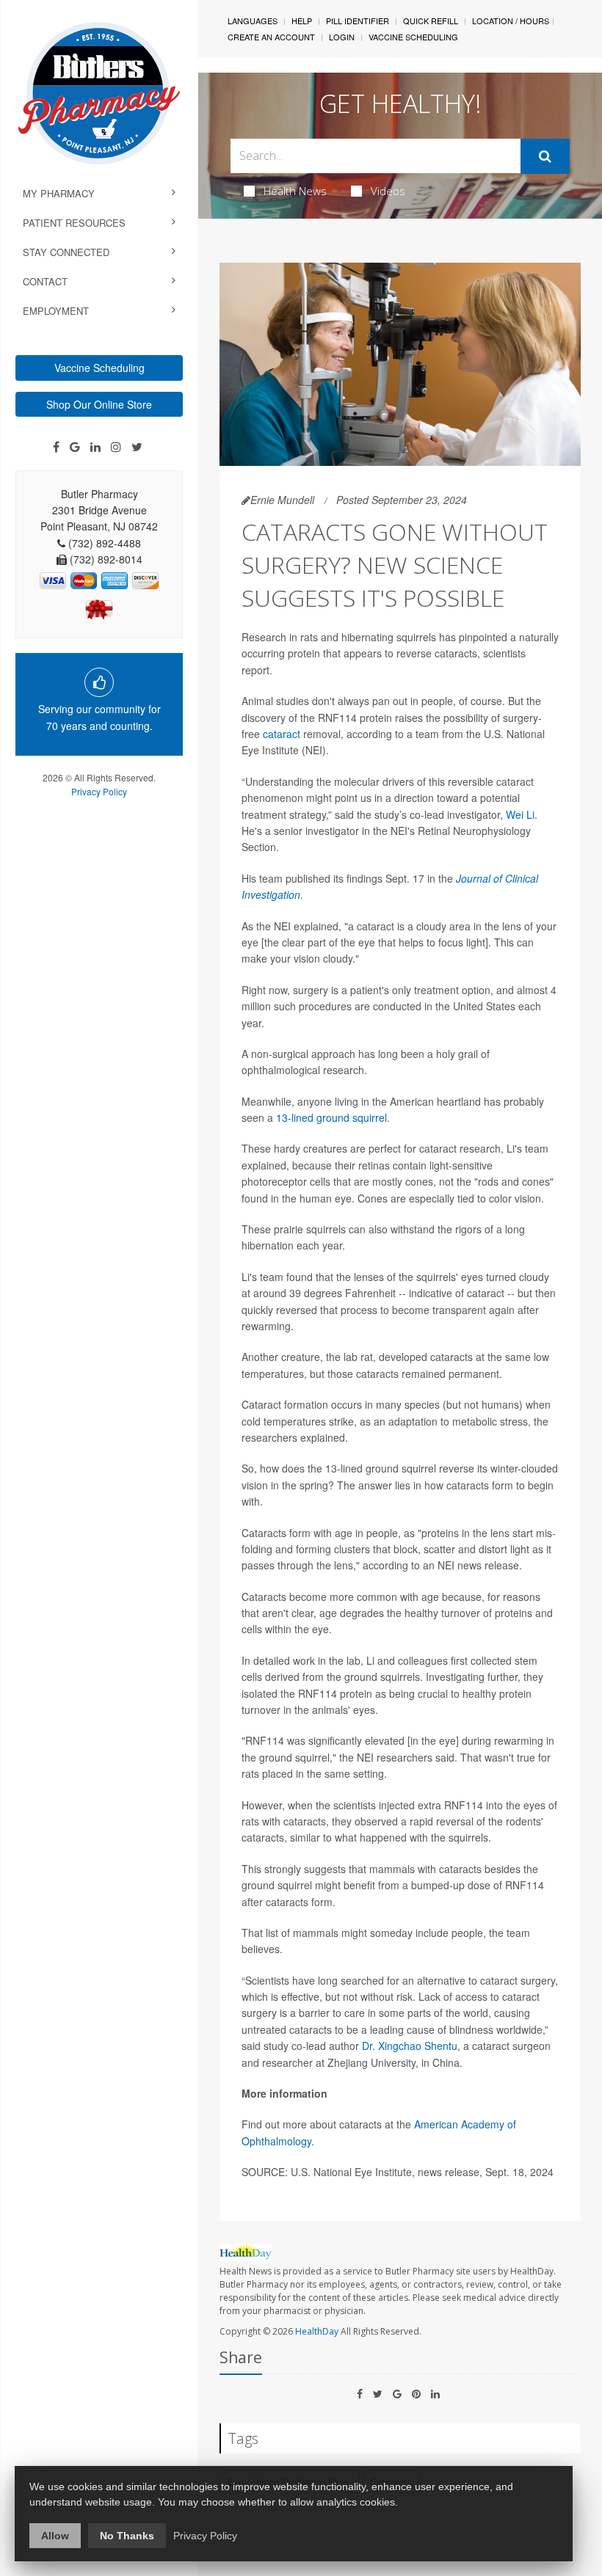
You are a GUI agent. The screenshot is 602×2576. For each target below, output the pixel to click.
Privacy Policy (99, 791)
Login (342, 37)
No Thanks (127, 2536)
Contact (45, 281)
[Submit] (545, 156)
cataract (282, 734)
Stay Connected (66, 252)
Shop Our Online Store (99, 404)
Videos (388, 191)
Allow (55, 2536)
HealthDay (317, 2331)
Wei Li (520, 814)
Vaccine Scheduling (99, 368)
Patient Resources (74, 223)
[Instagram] (116, 447)
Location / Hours (511, 21)
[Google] (75, 447)
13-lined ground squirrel (331, 1117)
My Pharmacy (59, 193)
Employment (56, 311)
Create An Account (271, 37)
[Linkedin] (95, 447)
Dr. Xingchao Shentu (410, 2046)
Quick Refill (431, 21)
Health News (295, 191)
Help (302, 21)
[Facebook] (56, 447)
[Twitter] (137, 447)
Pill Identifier (358, 21)
